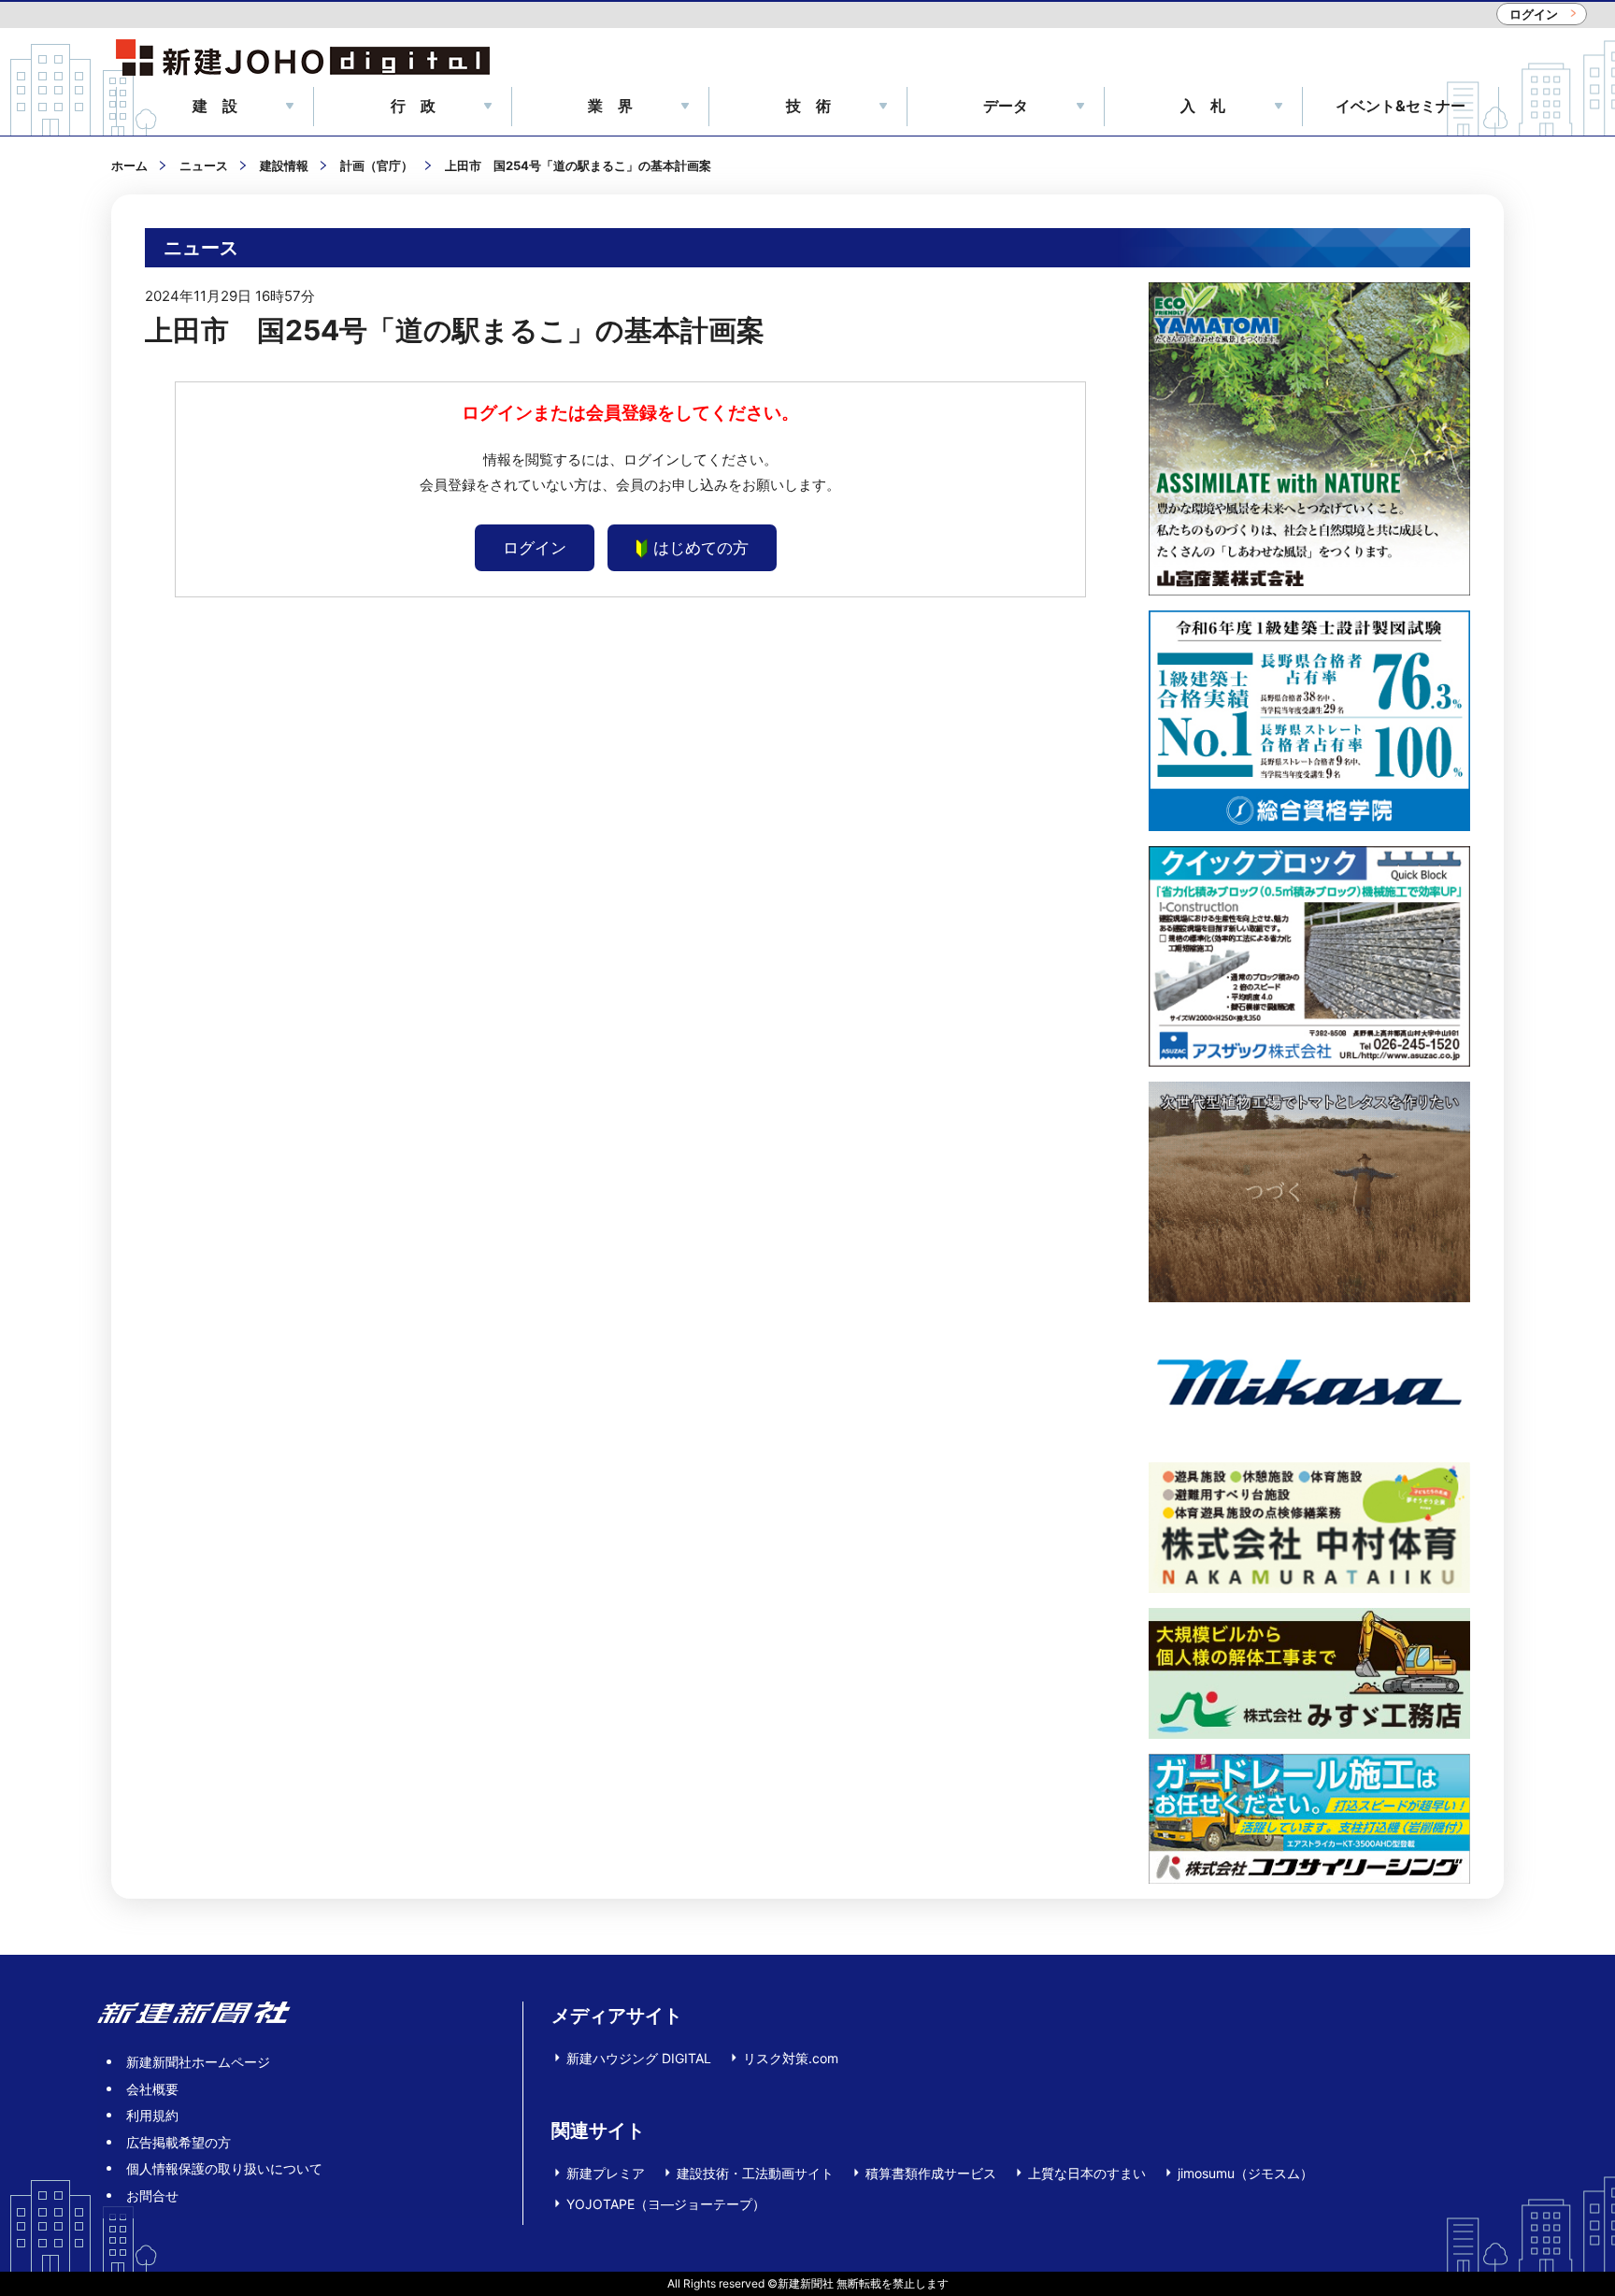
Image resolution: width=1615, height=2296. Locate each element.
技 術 (808, 106)
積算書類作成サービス (931, 2173)
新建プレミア (606, 2173)
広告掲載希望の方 (179, 2142)
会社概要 (152, 2089)
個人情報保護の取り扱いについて (224, 2168)
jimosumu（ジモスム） (1245, 2173)
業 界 (610, 106)
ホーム (129, 165)
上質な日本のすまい (1087, 2173)
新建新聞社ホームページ (198, 2062)
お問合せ (152, 2196)
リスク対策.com (791, 2058)
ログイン (1534, 14)
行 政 (413, 106)
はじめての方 (701, 548)
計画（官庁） (377, 165)
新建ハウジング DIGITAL (639, 2058)
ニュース (204, 165)
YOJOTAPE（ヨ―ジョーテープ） (666, 2204)
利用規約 (152, 2115)
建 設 (215, 106)
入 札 (1203, 106)
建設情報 (284, 165)
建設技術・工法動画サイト (755, 2173)
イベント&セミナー (1401, 106)
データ (1006, 106)
